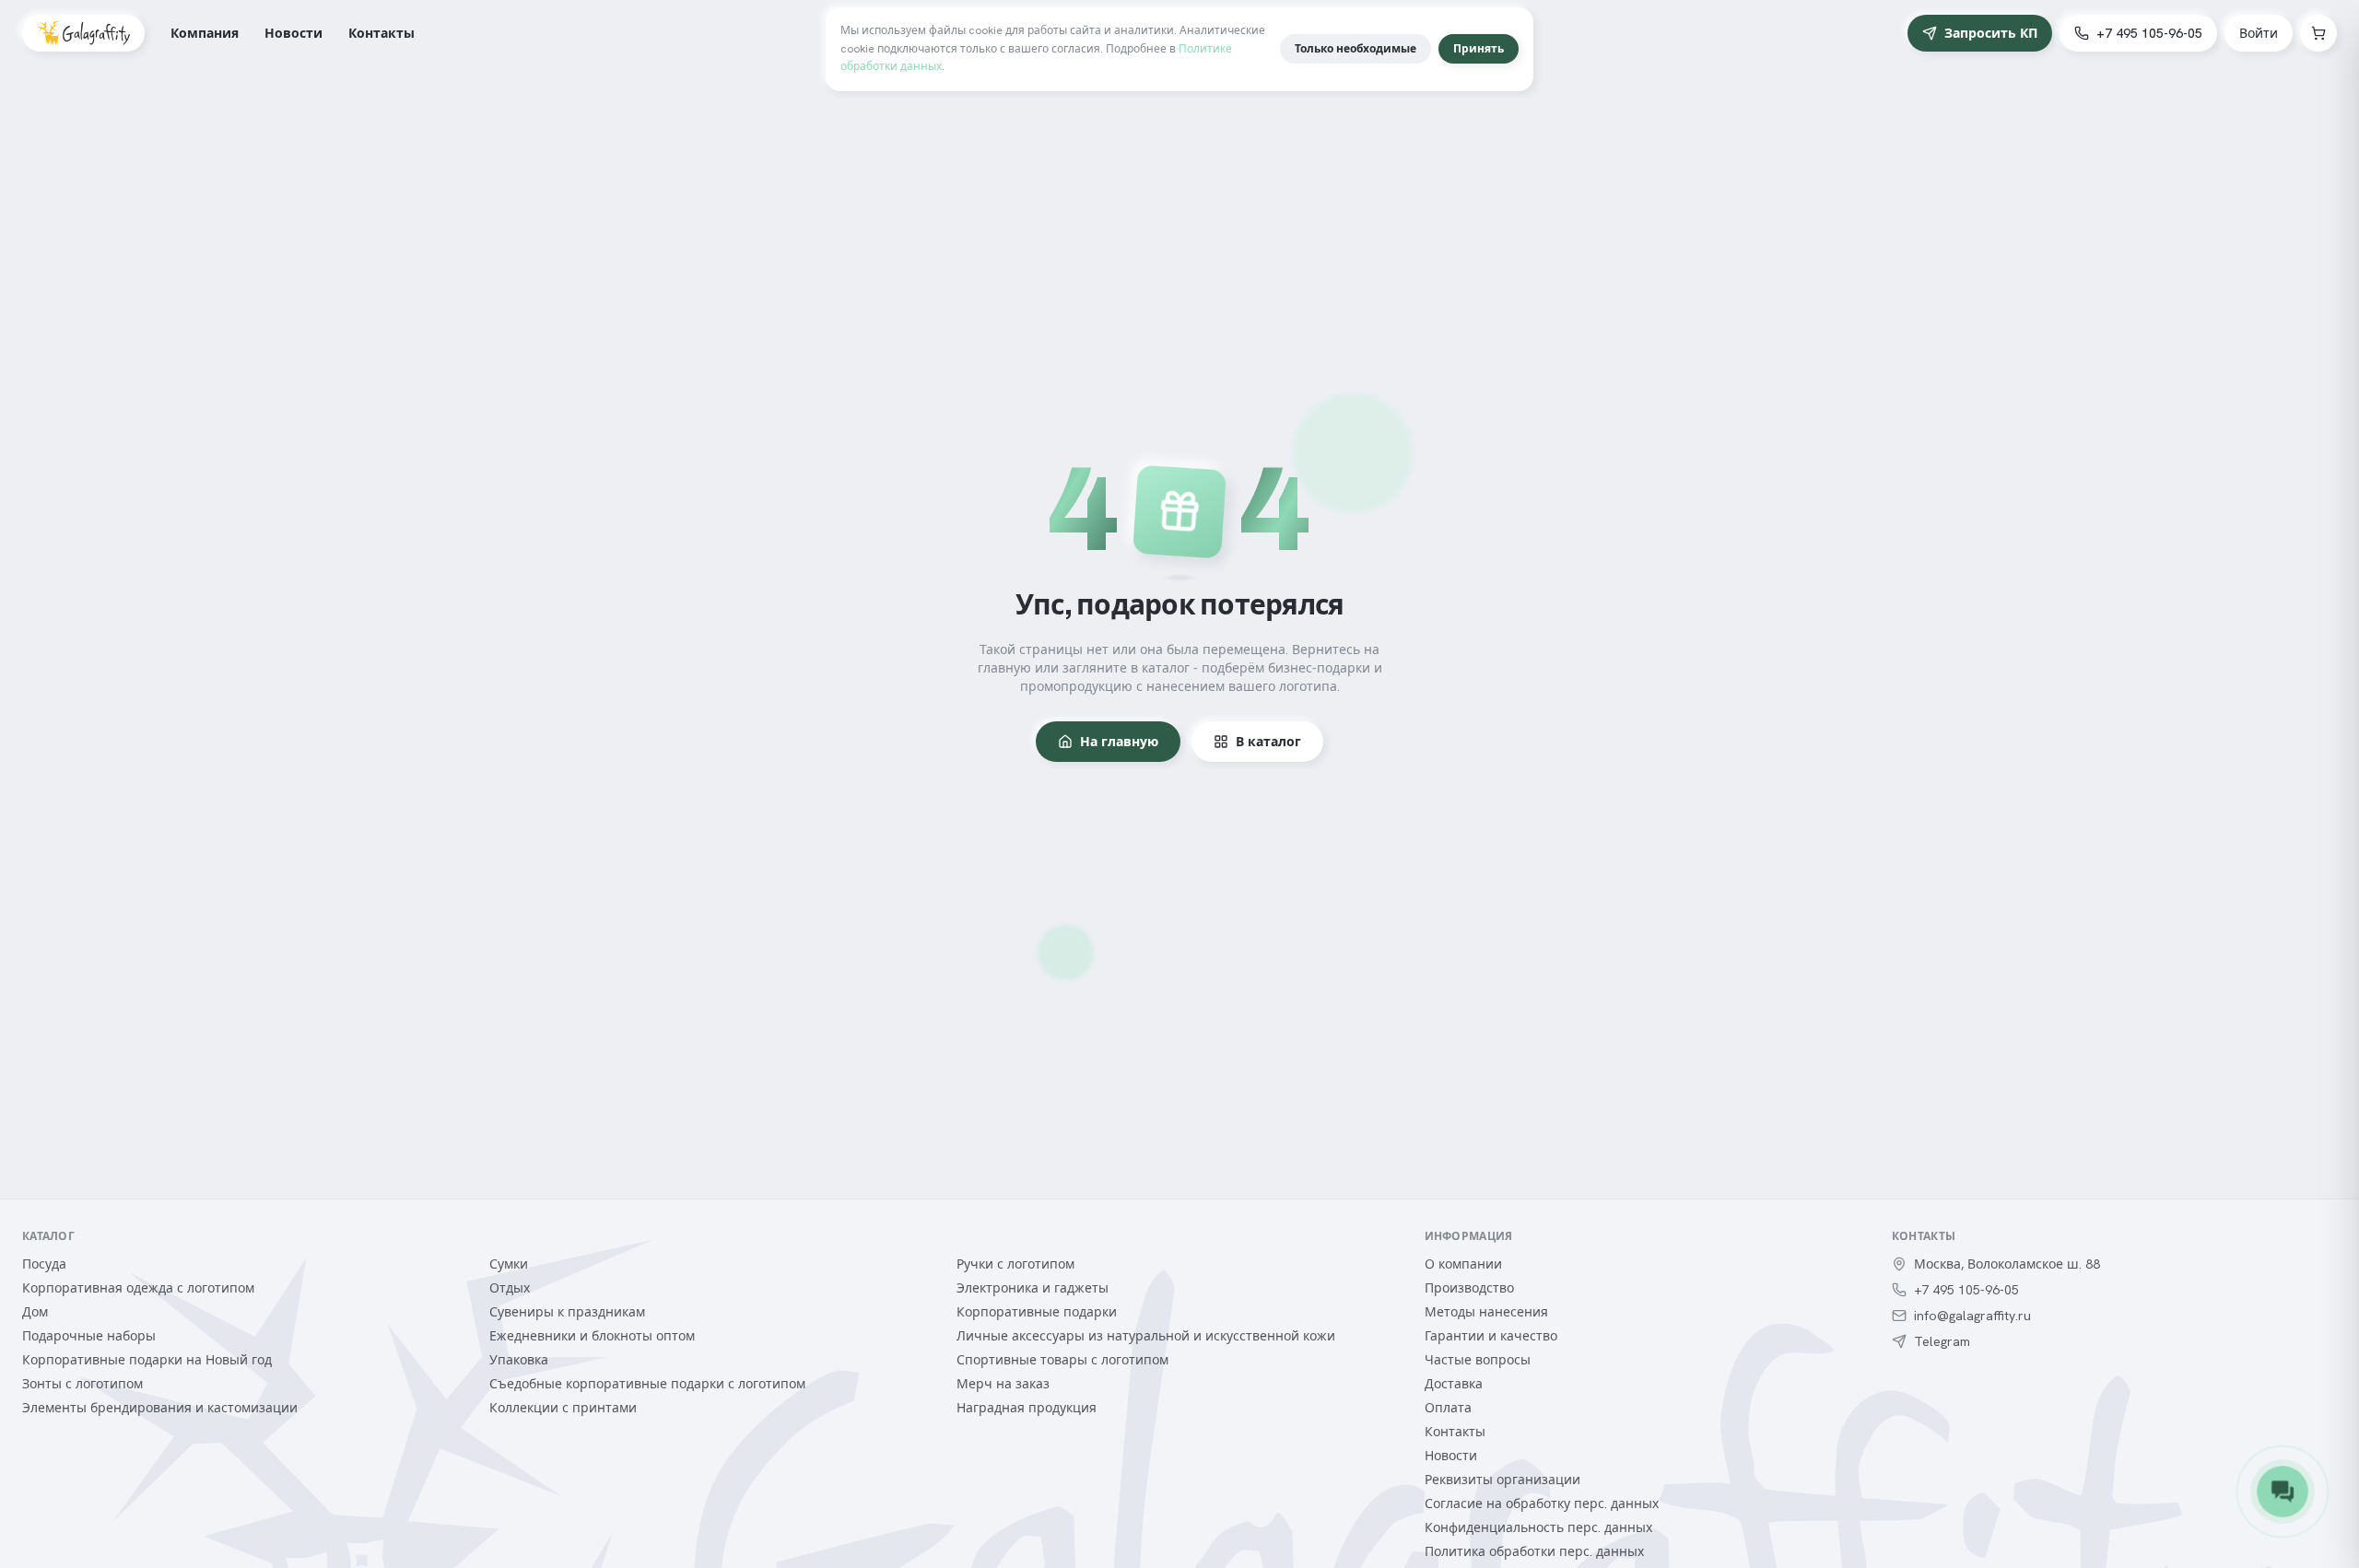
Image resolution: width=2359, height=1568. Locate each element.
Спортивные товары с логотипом (1062, 1360)
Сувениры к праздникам (567, 1312)
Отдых (510, 1288)
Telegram (1942, 1341)
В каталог (1268, 742)
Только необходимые (1356, 49)
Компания (205, 33)
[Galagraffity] (83, 33)
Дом (35, 1312)
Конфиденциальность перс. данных (1538, 1527)
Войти (2259, 33)
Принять (1479, 49)
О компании (1463, 1264)
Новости (293, 33)
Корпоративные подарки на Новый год (147, 1360)
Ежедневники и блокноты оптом (592, 1336)
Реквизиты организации (1502, 1480)
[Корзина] (2318, 33)
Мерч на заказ (1003, 1384)
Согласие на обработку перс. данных (1542, 1504)
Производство (1469, 1288)
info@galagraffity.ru (1972, 1316)
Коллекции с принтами (563, 1408)
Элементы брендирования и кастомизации (160, 1408)
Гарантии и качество (1491, 1336)
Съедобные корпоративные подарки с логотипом (647, 1384)
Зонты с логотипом (82, 1384)
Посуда (44, 1264)
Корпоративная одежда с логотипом (138, 1288)
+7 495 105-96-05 (2149, 33)
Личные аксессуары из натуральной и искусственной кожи (1146, 1336)
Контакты (381, 33)
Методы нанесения (1486, 1312)
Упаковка (519, 1360)
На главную (1119, 742)
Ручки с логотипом (1015, 1264)
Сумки (509, 1264)
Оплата (1448, 1408)
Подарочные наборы (89, 1336)
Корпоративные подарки (1037, 1312)
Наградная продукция (1027, 1408)
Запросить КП (1991, 33)
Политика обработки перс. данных (1534, 1551)
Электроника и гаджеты (1033, 1288)
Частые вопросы (1478, 1360)
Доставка (1454, 1384)
